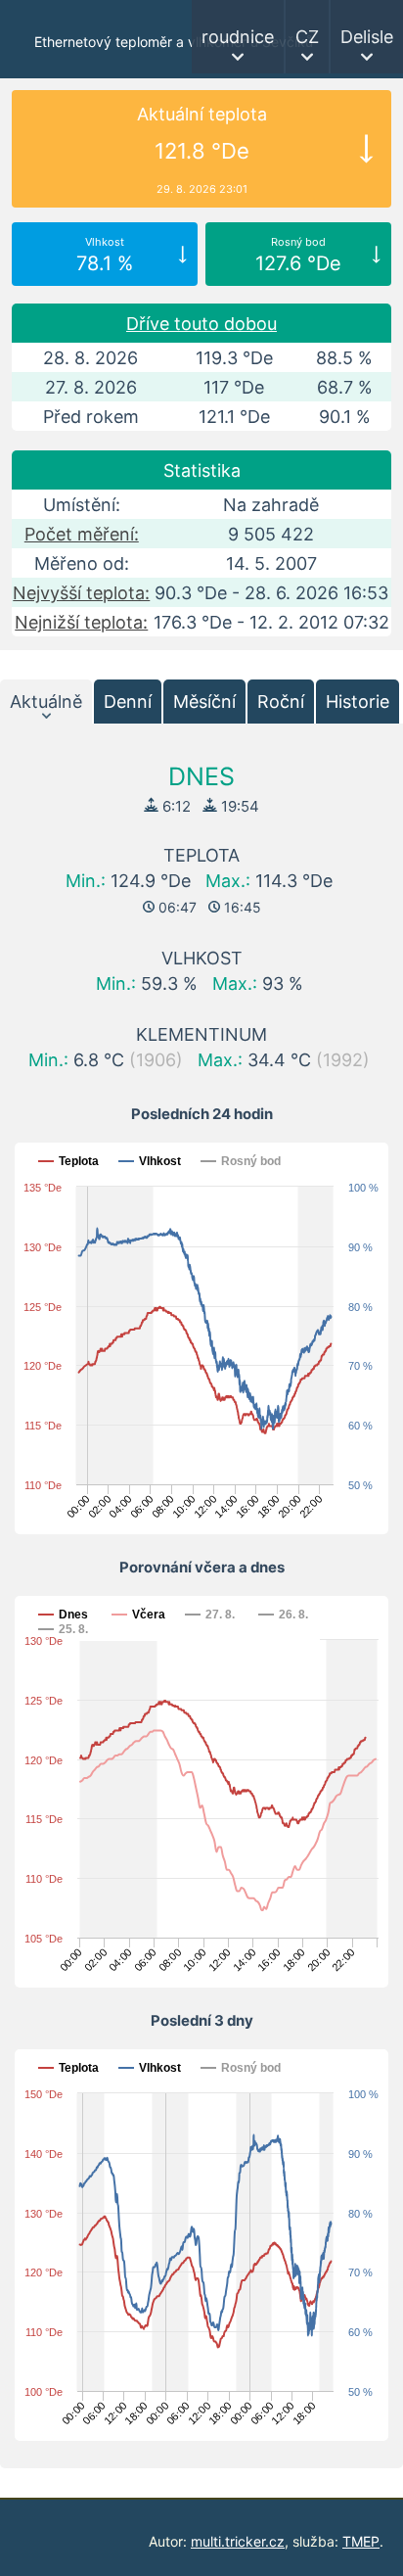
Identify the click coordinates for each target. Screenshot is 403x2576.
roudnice (238, 37)
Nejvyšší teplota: (81, 593)
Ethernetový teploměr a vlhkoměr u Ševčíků (174, 42)
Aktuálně (46, 702)
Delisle (367, 37)
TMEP (361, 2541)
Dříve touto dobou (201, 324)
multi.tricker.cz (238, 2541)
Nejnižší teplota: (81, 622)
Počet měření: (82, 534)
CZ (307, 37)
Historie (358, 702)
